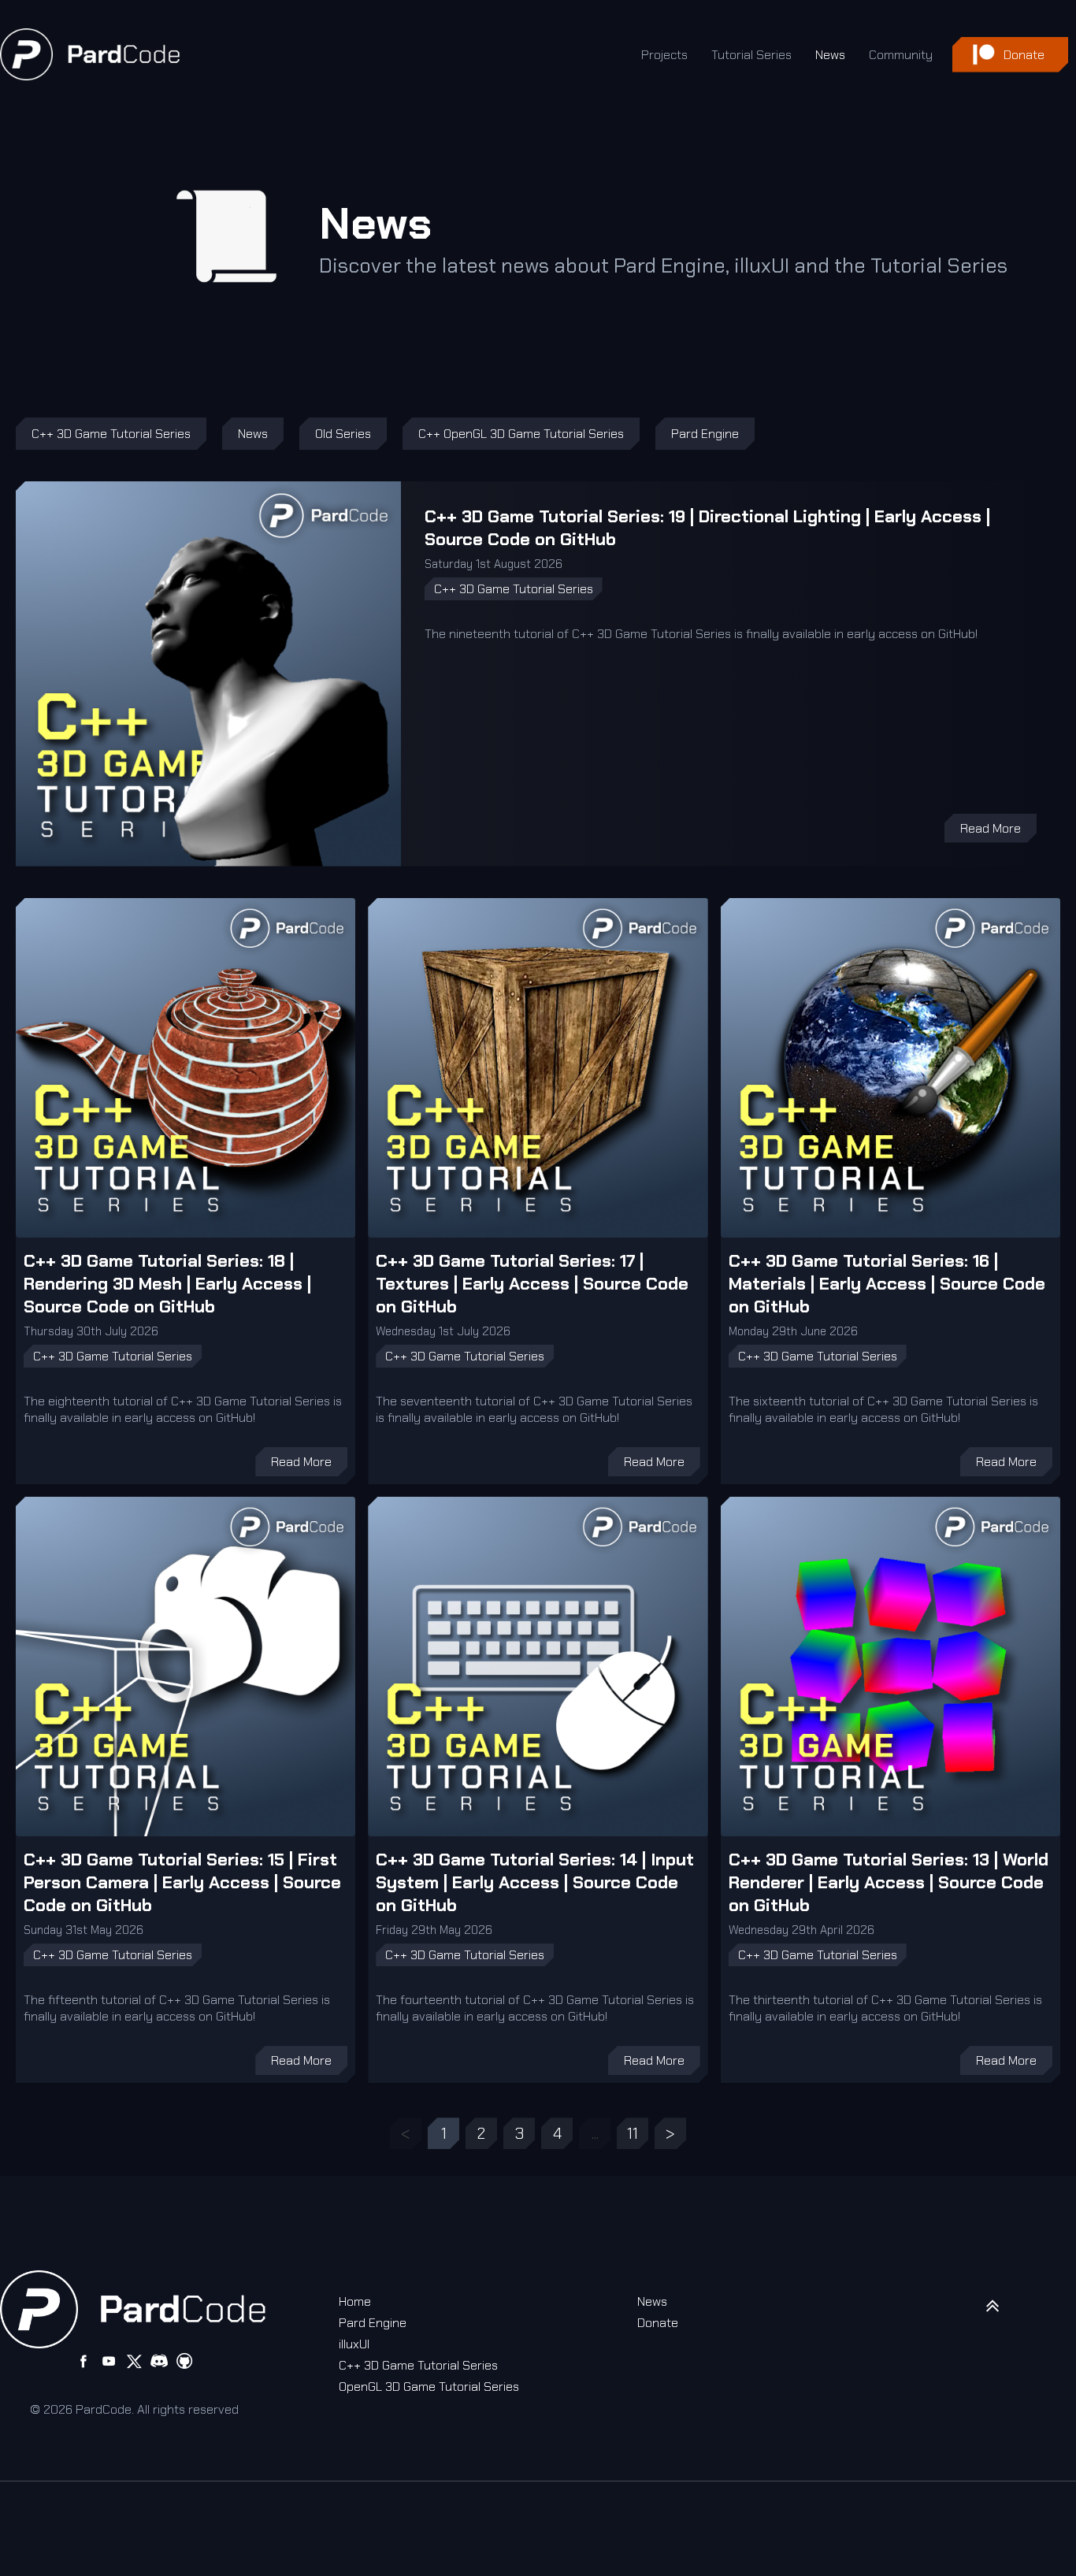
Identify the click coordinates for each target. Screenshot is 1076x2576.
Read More (991, 828)
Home (355, 2301)
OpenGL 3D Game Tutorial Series (429, 2387)
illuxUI (354, 2344)
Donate (658, 2323)
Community (901, 55)
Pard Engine (705, 434)
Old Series (343, 434)
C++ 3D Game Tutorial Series (111, 434)
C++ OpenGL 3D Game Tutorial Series (521, 434)
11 (633, 2133)
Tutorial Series (751, 55)
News (830, 55)
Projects (664, 55)
